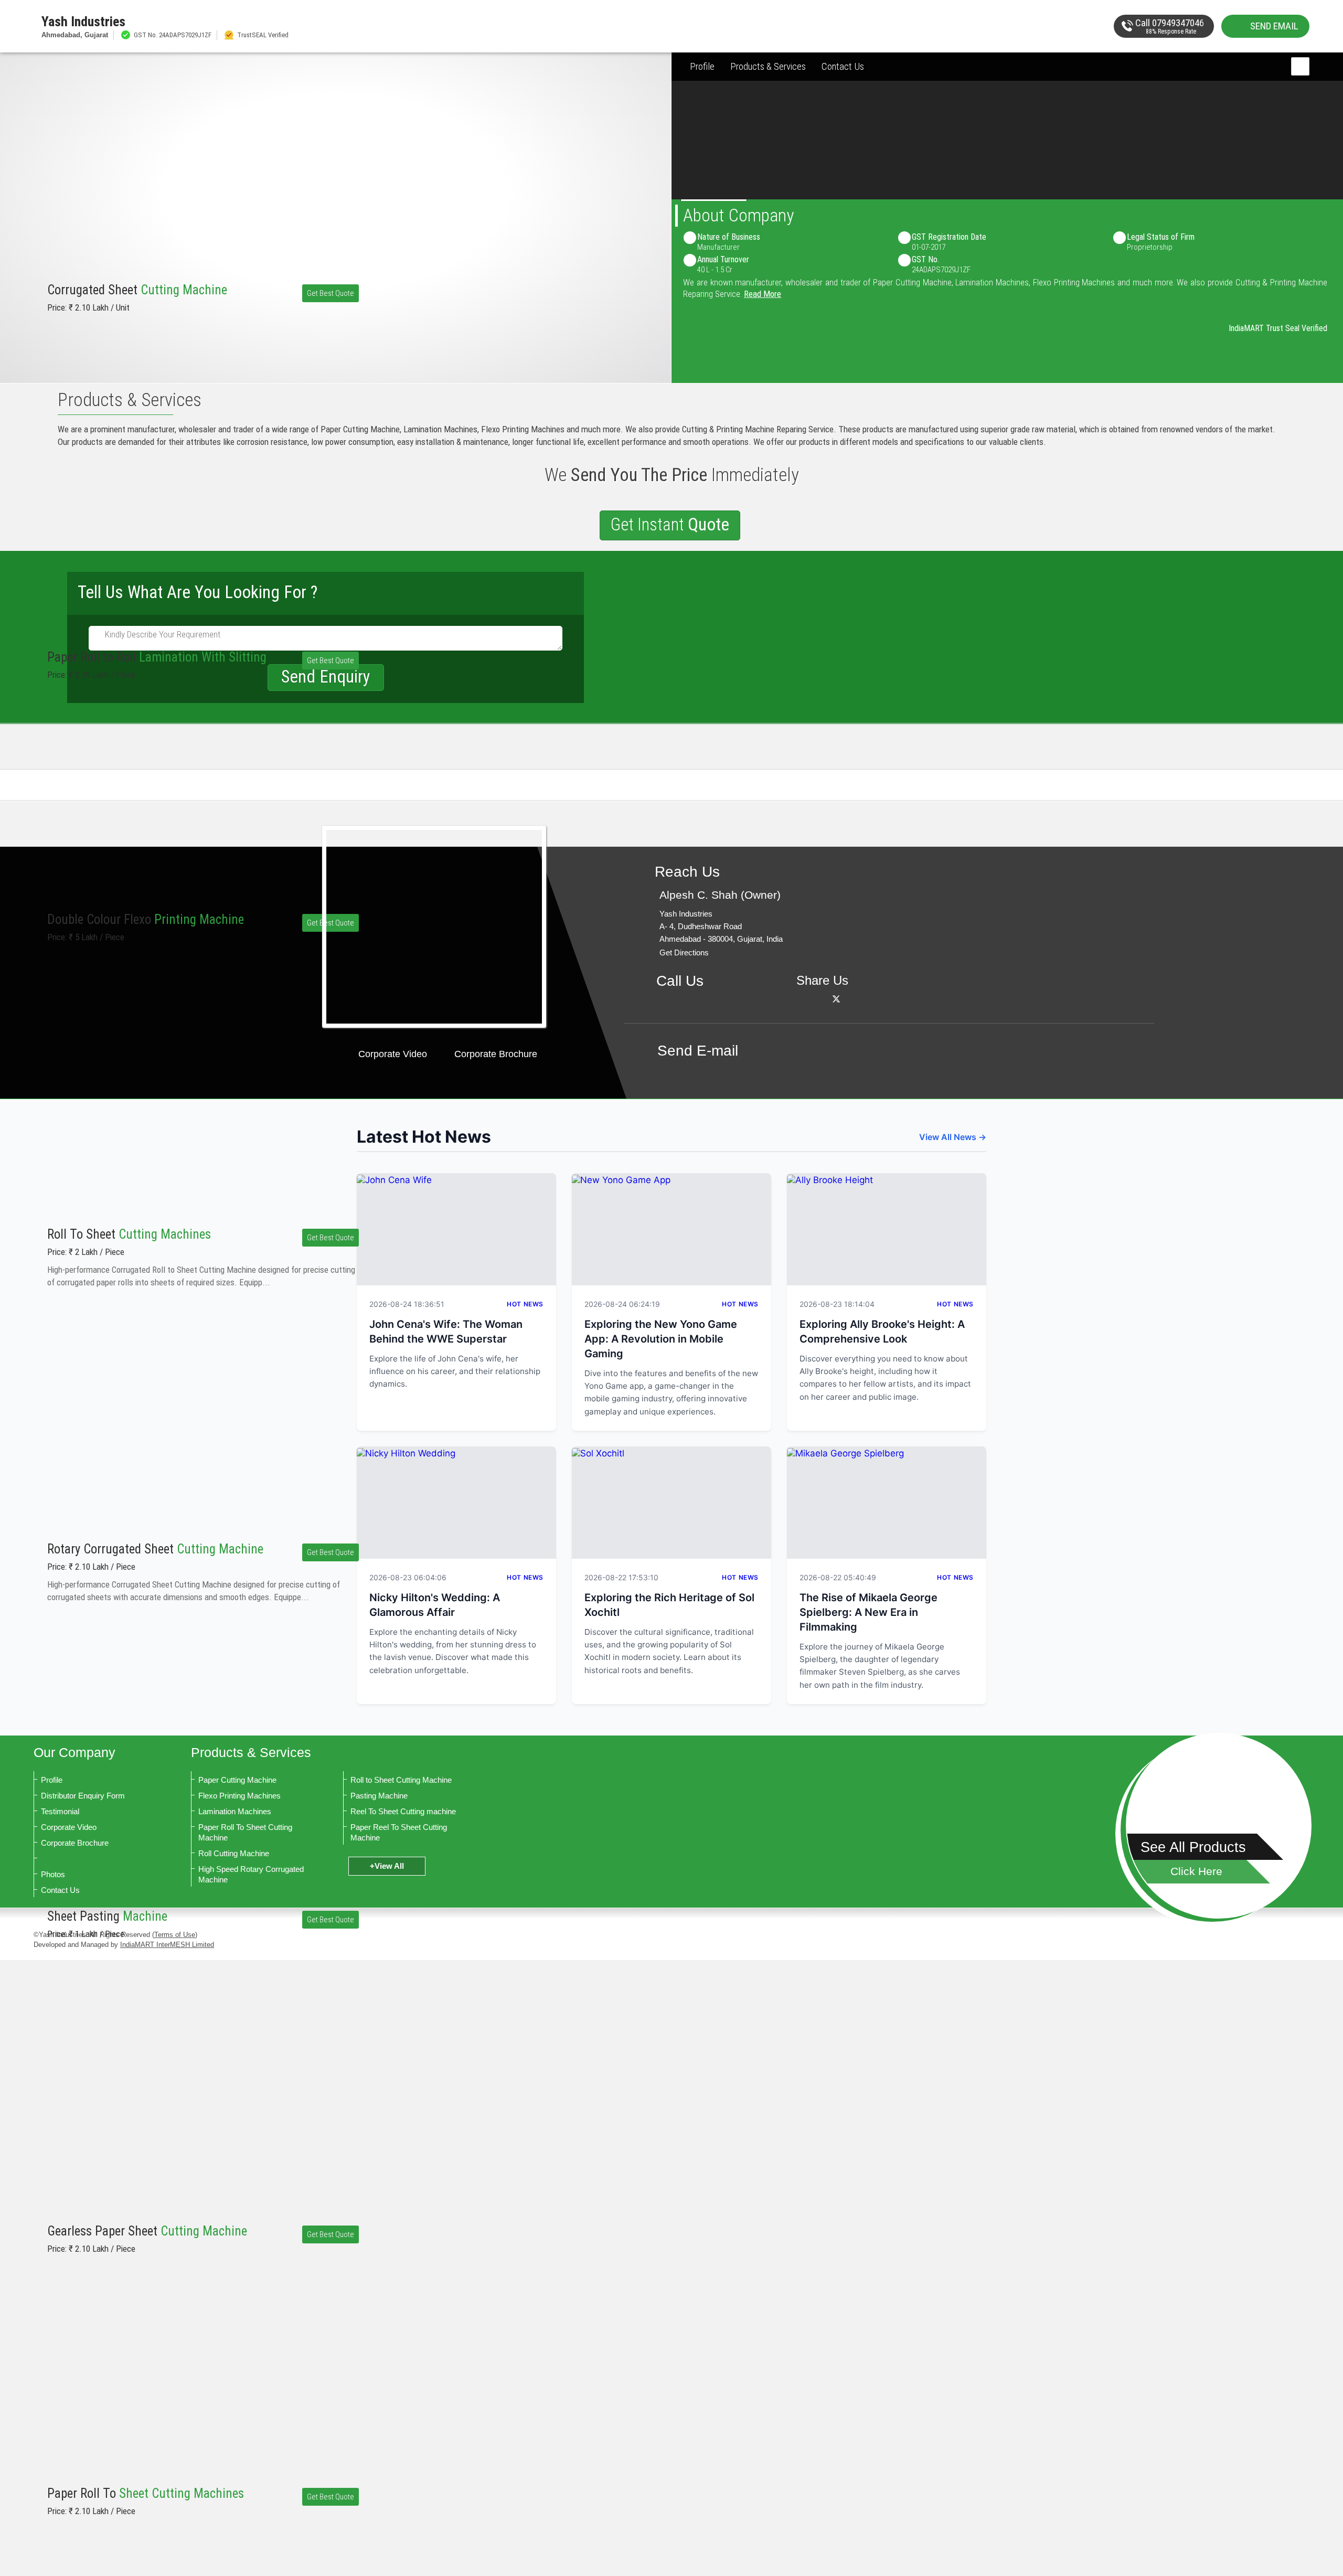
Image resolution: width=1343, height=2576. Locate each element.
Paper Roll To (146, 2493)
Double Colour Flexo (146, 919)
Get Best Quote (331, 293)
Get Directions (684, 952)
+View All (387, 1866)
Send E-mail (698, 1051)
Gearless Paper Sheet (147, 2231)
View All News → (953, 1137)
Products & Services (768, 66)
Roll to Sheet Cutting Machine (401, 1780)
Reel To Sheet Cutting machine (403, 1811)
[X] (836, 999)
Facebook (822, 999)
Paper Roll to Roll (157, 657)
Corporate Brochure (496, 1054)
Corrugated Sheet (137, 290)
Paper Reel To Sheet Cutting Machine (399, 1832)
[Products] (1219, 1826)
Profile (702, 66)
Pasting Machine (379, 1796)
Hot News (525, 1304)
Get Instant (670, 524)
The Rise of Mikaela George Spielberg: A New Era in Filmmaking (868, 1612)
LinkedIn (850, 999)
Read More (763, 294)
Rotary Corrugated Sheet (155, 1549)
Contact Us (843, 66)
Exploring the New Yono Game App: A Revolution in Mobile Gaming (661, 1339)
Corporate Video (393, 1054)
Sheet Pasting (107, 1916)
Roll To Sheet (129, 1234)
